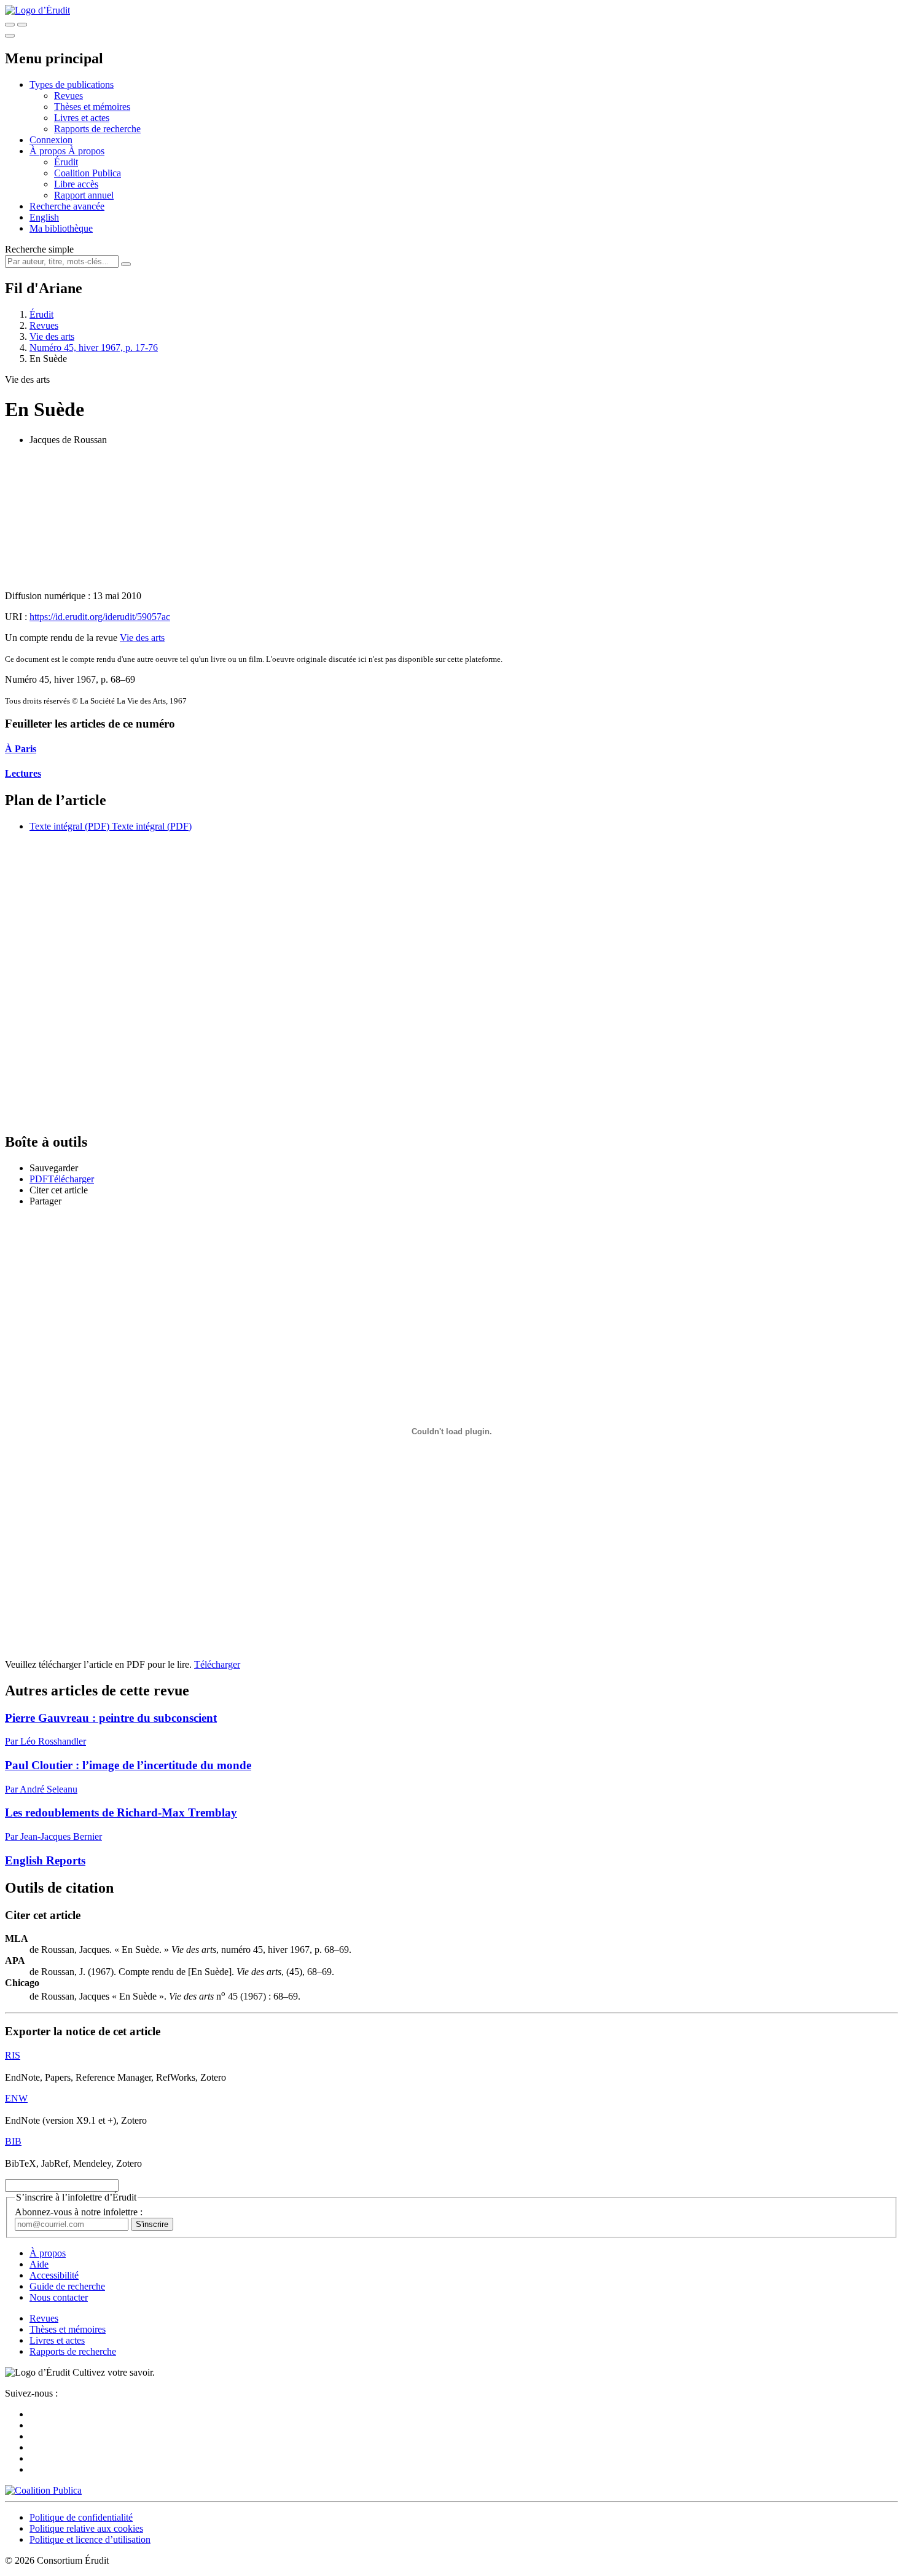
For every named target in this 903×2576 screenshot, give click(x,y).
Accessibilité (54, 2275)
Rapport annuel (84, 195)
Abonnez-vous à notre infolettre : (79, 2212)
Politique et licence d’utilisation (90, 2539)
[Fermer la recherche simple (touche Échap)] (22, 25)
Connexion (51, 140)
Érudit (66, 162)
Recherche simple (39, 249)
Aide (39, 2264)
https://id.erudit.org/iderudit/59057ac (100, 617)
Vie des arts (52, 336)
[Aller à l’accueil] (37, 10)
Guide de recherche (67, 2286)
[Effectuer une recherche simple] (10, 25)
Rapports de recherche (97, 129)
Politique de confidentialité (81, 2517)
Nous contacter (59, 2297)
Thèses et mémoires (92, 107)
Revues (68, 96)
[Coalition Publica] (43, 2490)
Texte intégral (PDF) (69, 826)
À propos (86, 151)
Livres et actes (82, 118)
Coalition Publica (88, 173)
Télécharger (217, 1664)
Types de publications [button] (72, 84)
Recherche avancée (67, 206)
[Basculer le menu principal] (10, 36)
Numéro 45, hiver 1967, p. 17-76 (94, 348)
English (44, 217)
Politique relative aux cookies (86, 2528)
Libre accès (76, 184)
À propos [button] (49, 151)
